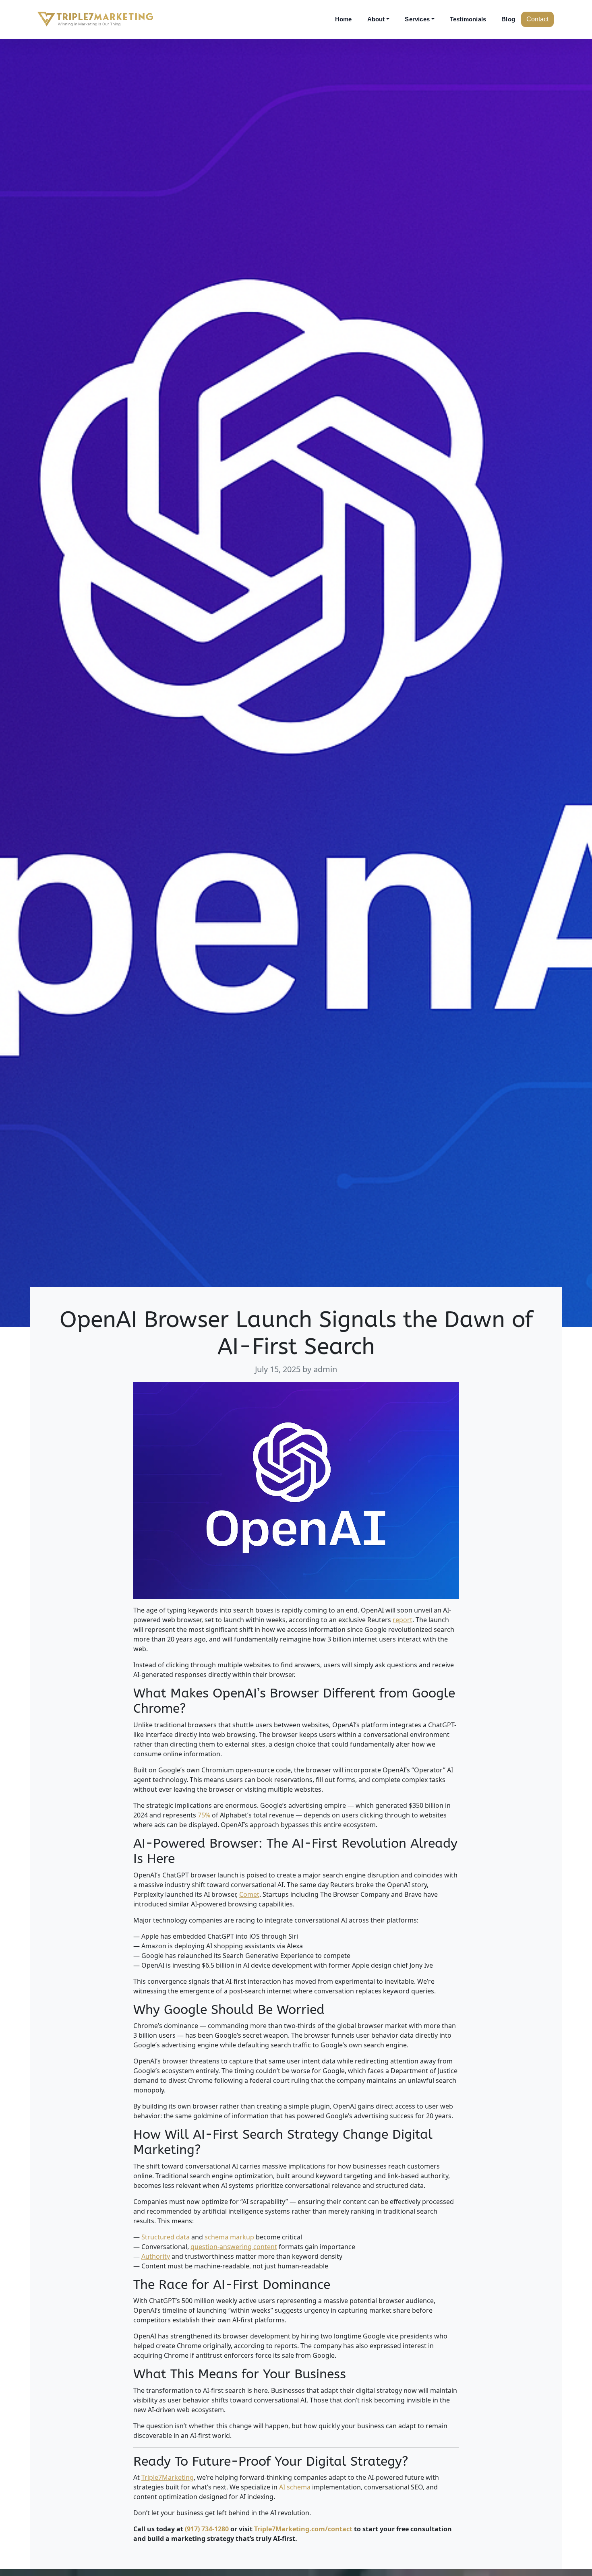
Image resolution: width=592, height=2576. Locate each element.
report (403, 1620)
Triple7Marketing (168, 2477)
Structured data (166, 2237)
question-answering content (234, 2247)
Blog (508, 19)
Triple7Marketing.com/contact (303, 2529)
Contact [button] (537, 19)
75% (204, 1815)
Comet (249, 1894)
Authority (156, 2256)
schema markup (229, 2237)
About (376, 19)
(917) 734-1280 (207, 2529)
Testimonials (468, 19)
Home (344, 19)
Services (417, 19)
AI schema (295, 2487)
